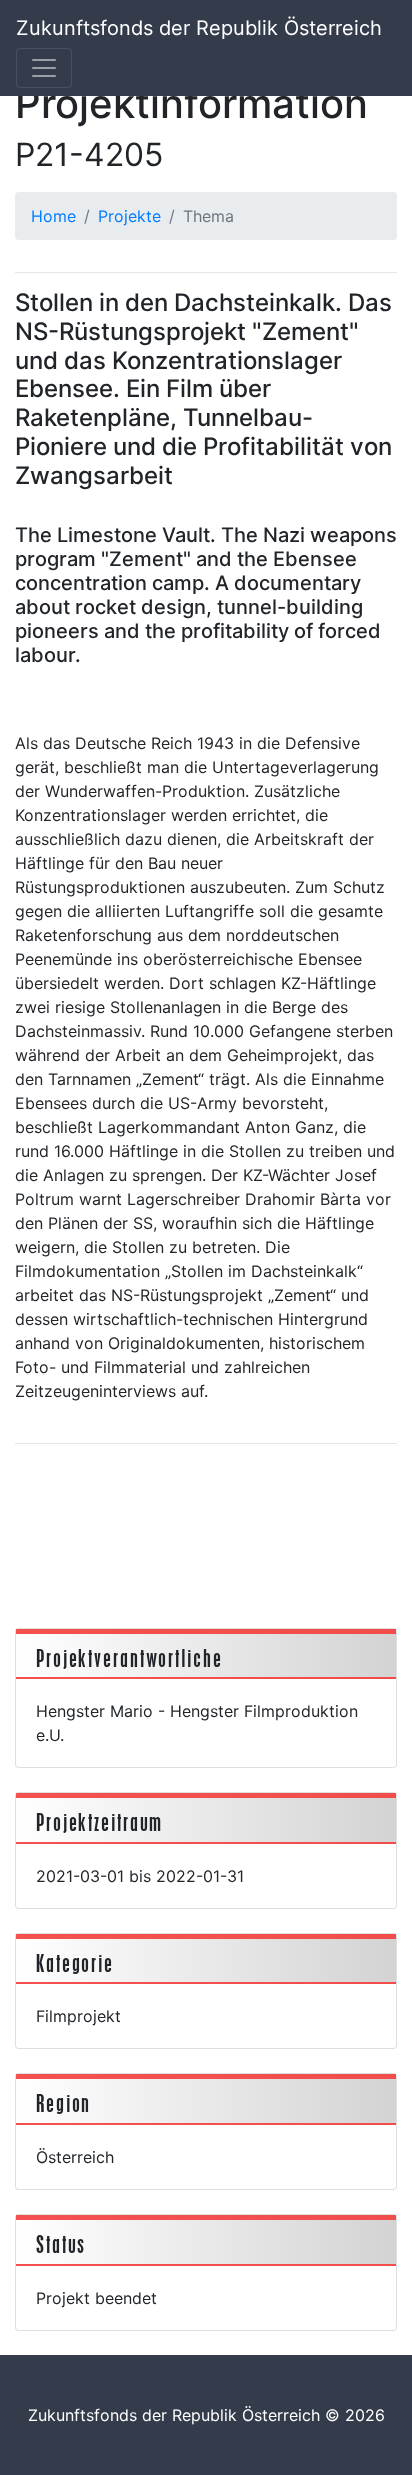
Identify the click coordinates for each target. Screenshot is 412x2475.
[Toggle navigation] (44, 68)
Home (53, 216)
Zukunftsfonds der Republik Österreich (199, 28)
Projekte (129, 216)
